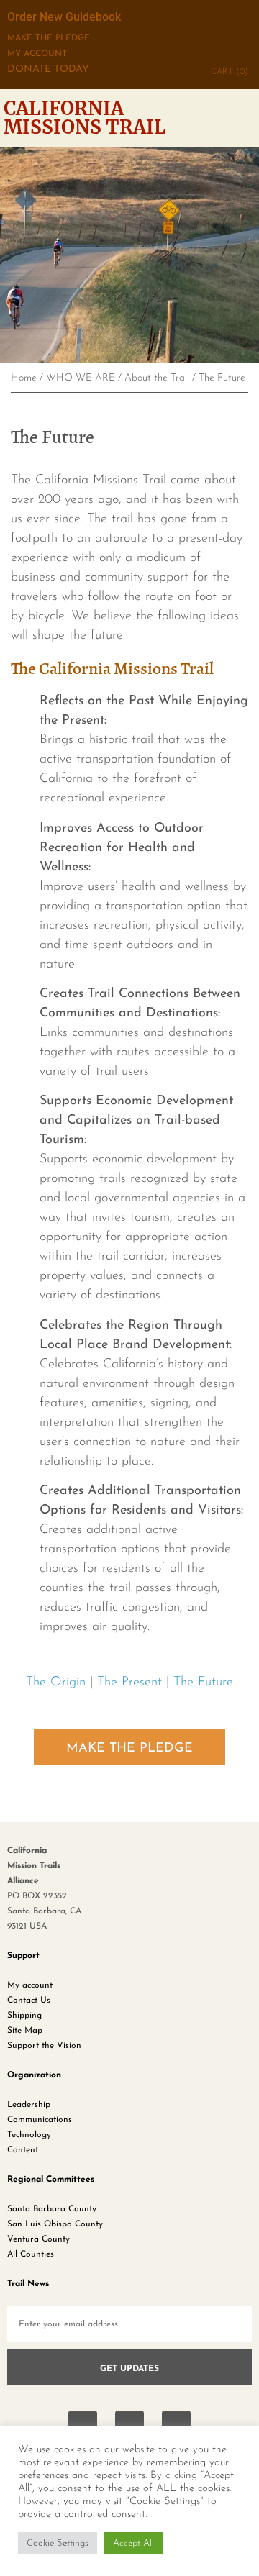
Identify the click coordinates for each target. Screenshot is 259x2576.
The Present (129, 1683)
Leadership (29, 2105)
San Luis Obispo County (55, 2224)
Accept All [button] (133, 2543)
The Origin (56, 1683)
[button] (246, 118)
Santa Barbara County (52, 2209)
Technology (29, 2135)
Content (23, 2150)
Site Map (25, 2031)
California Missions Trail (85, 118)
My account (30, 1985)
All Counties (31, 2254)
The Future (203, 1683)
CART (230, 72)
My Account (37, 54)
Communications (40, 2120)
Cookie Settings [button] (58, 2543)
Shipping (24, 2016)
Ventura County (38, 2239)
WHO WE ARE (81, 378)
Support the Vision (44, 2046)
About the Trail (157, 378)
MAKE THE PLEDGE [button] (129, 1749)
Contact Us (29, 2001)
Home (24, 378)
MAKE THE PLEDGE (49, 38)
